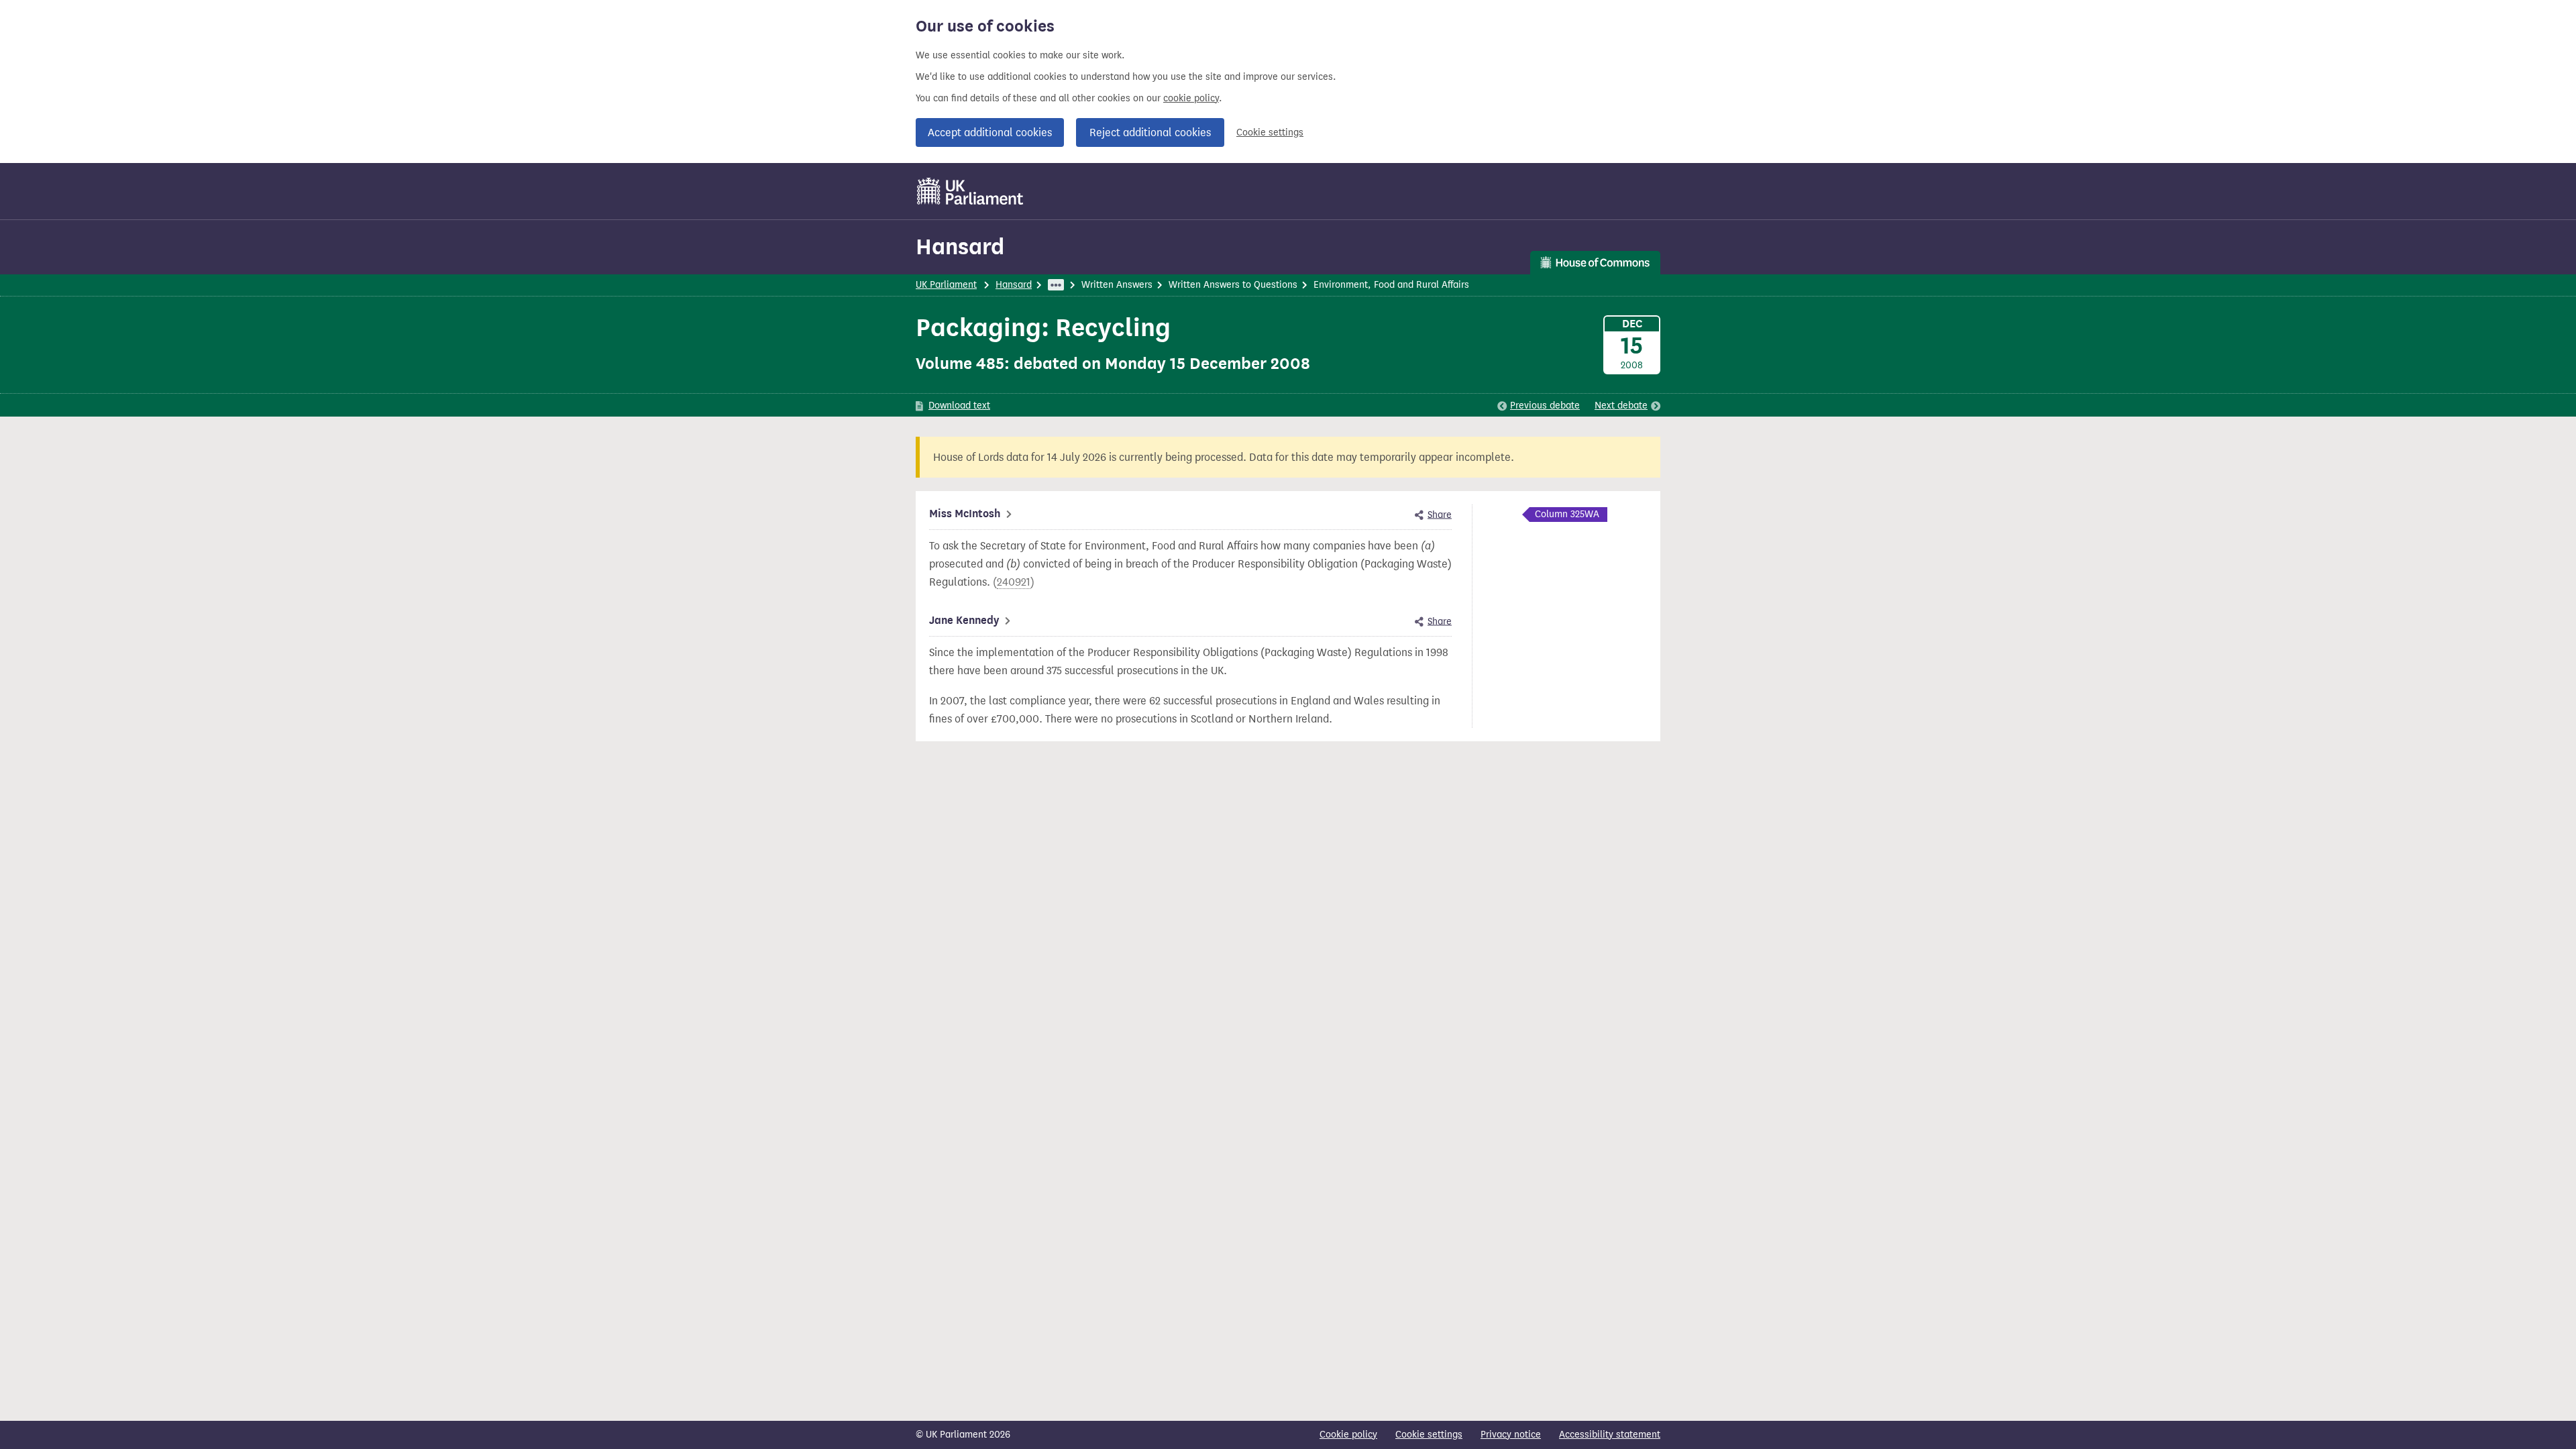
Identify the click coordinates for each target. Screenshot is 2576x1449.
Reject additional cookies (1150, 132)
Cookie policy (1348, 1435)
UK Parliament (946, 285)
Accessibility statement (1610, 1435)
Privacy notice (1511, 1435)
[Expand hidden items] (1056, 285)
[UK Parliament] (970, 191)
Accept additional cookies (990, 132)
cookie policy (1191, 98)
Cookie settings (1270, 132)
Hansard (960, 247)
